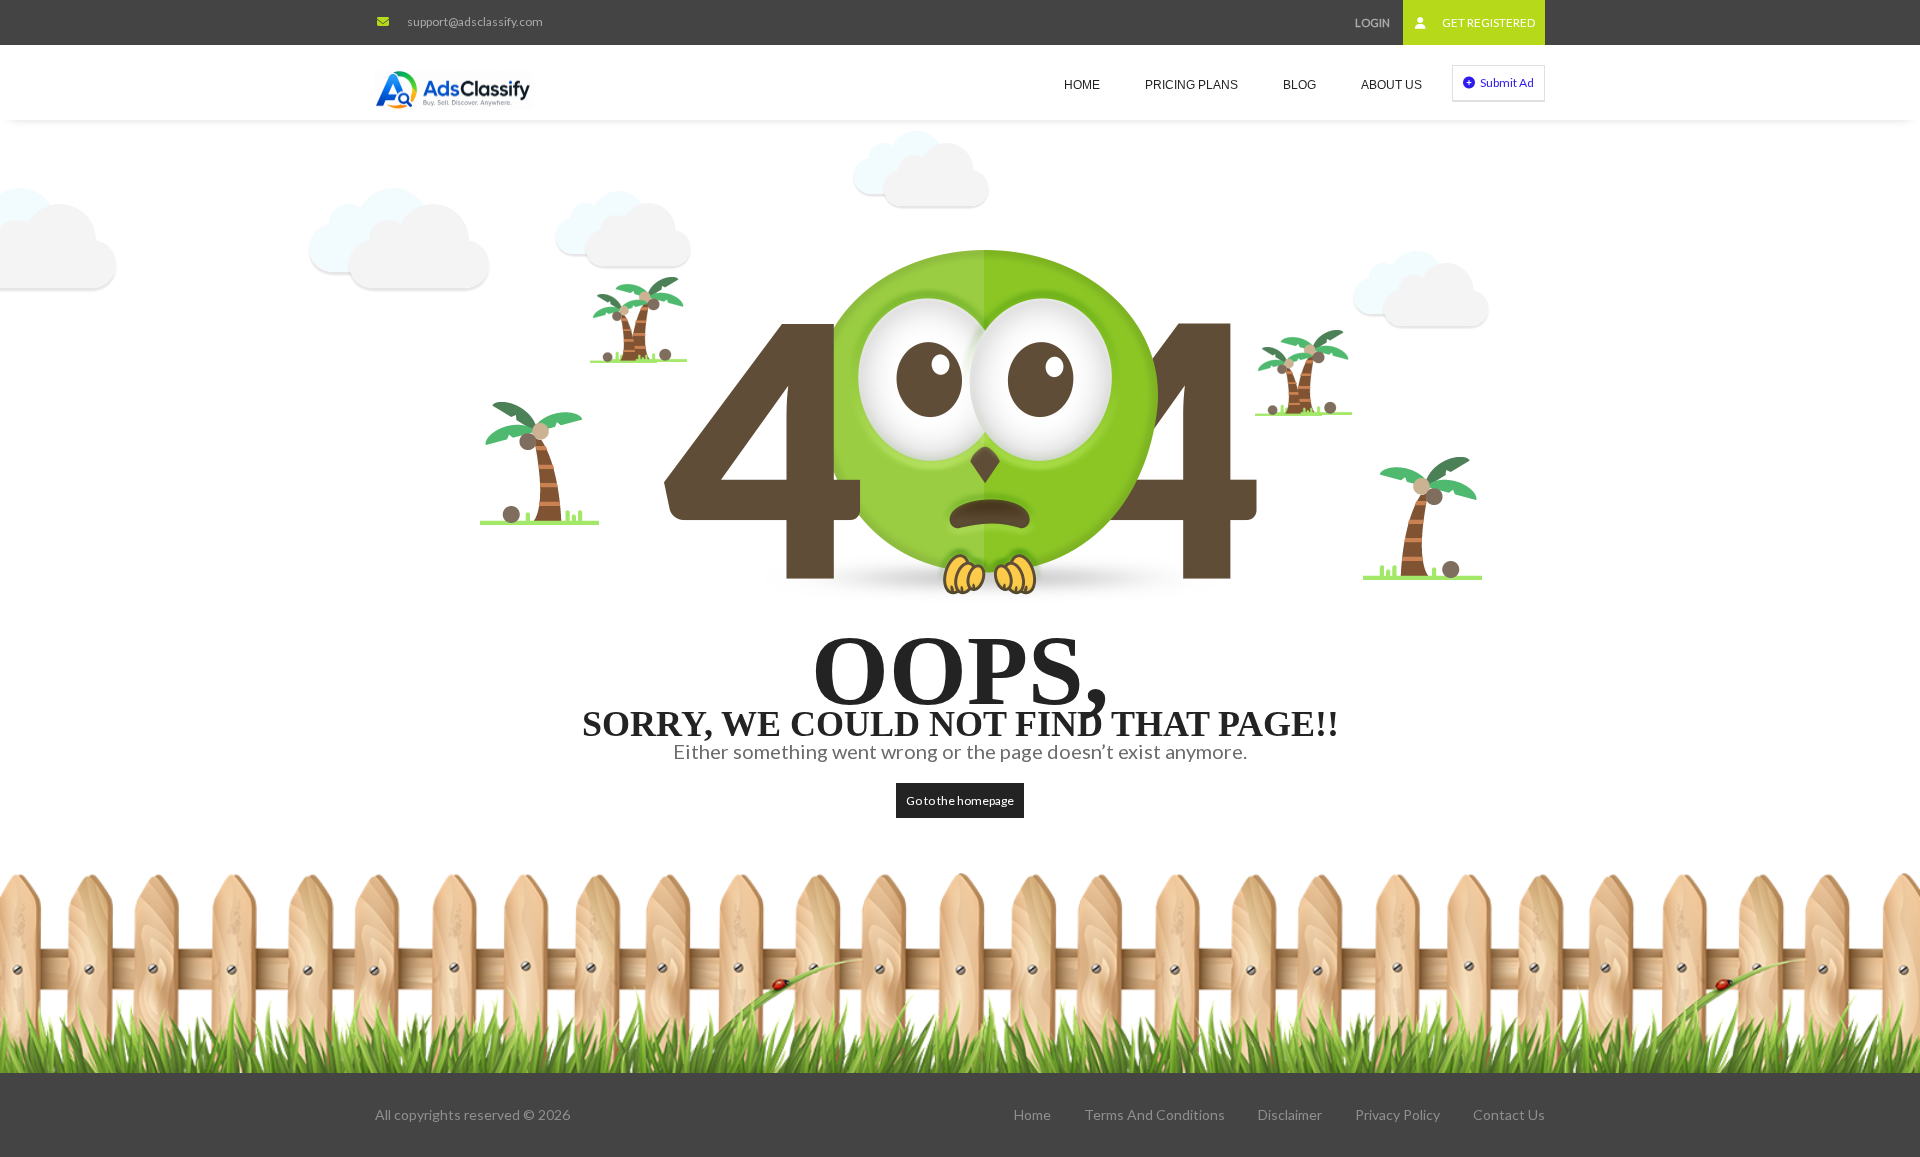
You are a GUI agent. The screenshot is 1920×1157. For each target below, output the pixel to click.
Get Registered (1487, 22)
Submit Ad (1506, 82)
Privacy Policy (1397, 1114)
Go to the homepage (960, 800)
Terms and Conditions (1154, 1114)
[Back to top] (1855, 1032)
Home (1082, 85)
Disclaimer (1290, 1114)
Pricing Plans (1191, 85)
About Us (1391, 85)
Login (1372, 22)
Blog (1299, 85)
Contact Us (1509, 1114)
